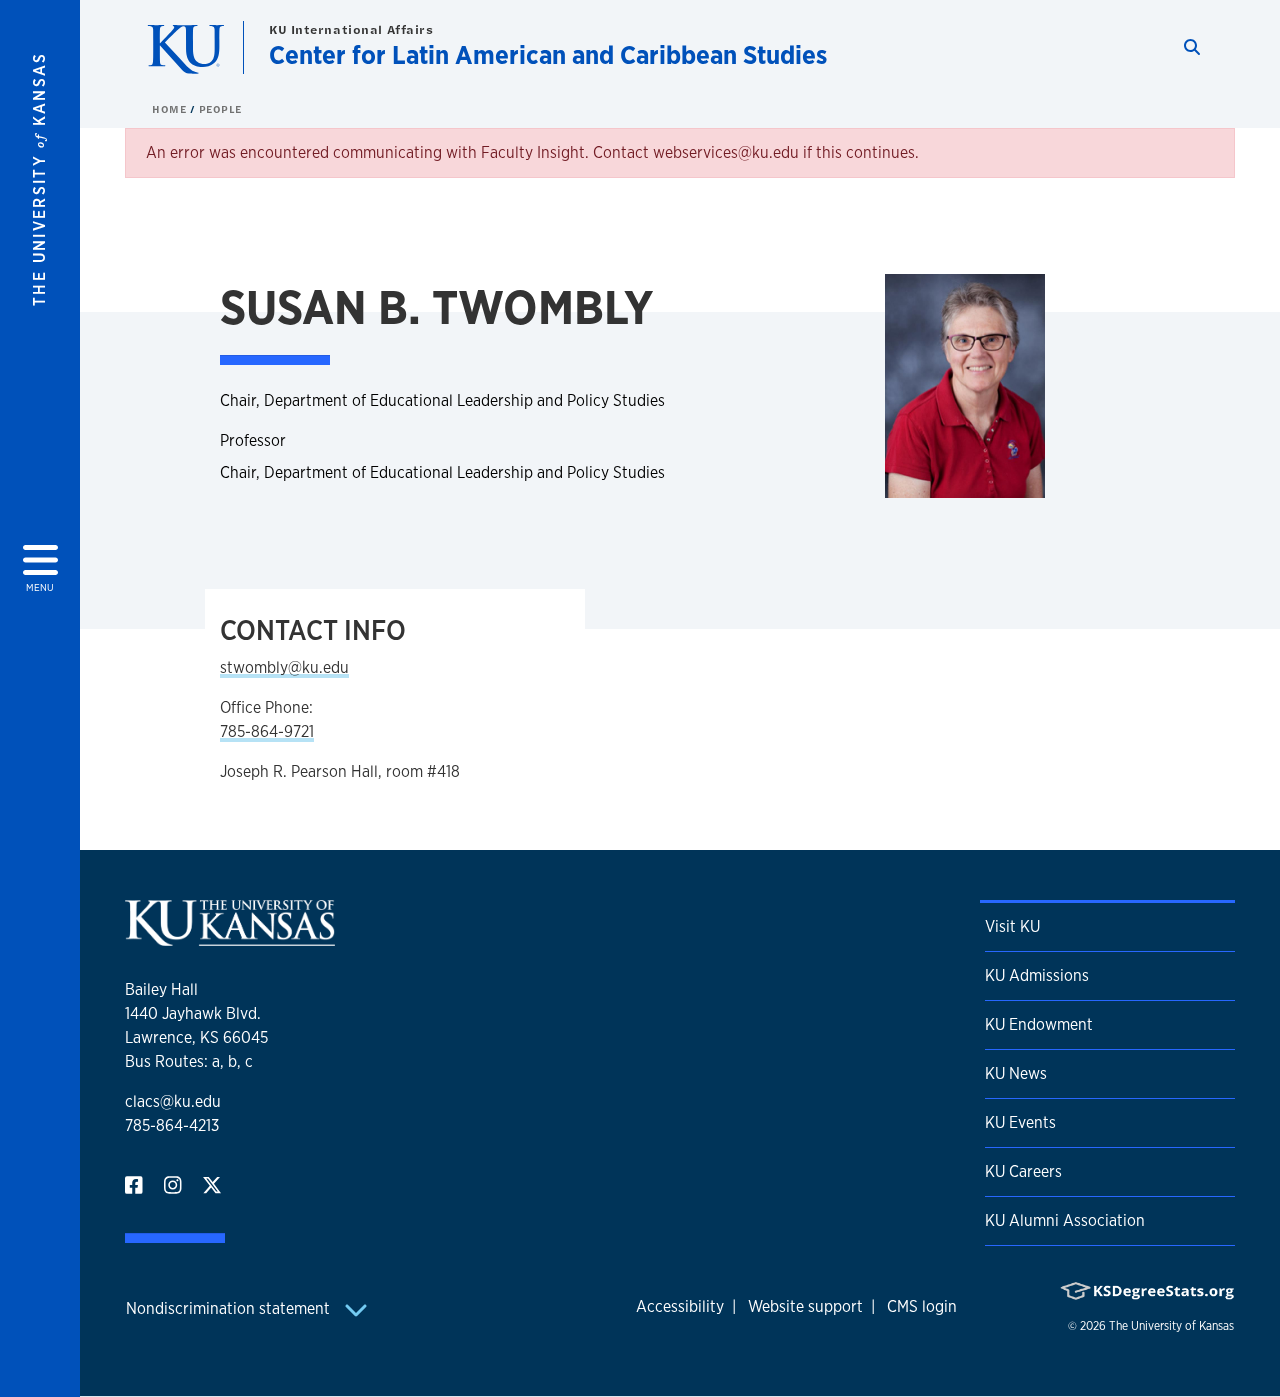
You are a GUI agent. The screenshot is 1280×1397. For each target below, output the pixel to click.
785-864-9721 (267, 731)
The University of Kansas (1171, 1326)
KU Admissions (1037, 975)
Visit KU (1012, 926)
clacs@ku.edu (173, 1101)
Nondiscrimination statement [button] (230, 1308)
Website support (805, 1306)
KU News (1016, 1073)
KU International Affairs (351, 29)
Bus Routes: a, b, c (189, 1061)
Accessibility (680, 1306)
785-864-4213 (172, 1125)
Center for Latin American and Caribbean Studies (548, 54)
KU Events (1020, 1122)
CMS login (922, 1306)
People (220, 109)
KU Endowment (1039, 1024)
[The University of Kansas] (230, 937)
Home (171, 109)
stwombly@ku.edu (284, 667)
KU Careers (1023, 1171)
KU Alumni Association (1065, 1220)
